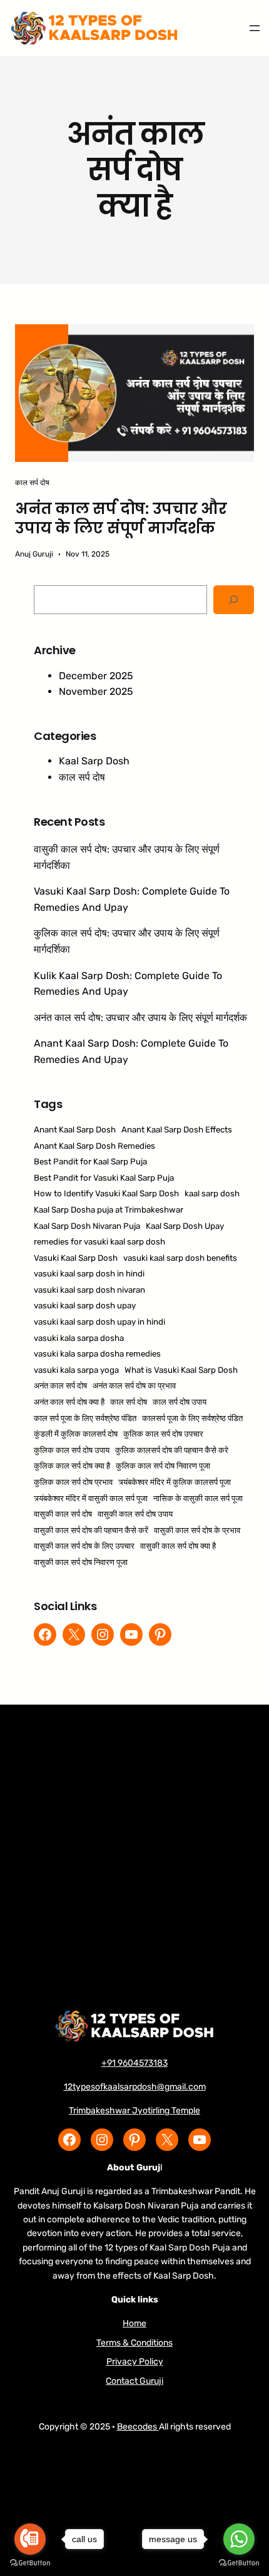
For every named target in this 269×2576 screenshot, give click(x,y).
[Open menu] (255, 28)
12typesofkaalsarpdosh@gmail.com (135, 2087)
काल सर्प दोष (32, 483)
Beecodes (138, 2427)
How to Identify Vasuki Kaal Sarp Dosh (106, 1193)
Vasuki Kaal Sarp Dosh (76, 1258)
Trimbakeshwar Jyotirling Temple (134, 2111)
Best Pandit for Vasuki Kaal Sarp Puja (104, 1178)
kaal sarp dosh (212, 1193)
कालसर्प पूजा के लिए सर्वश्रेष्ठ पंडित (192, 1418)
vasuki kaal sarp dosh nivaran (89, 1290)
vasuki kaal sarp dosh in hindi (89, 1274)
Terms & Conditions (134, 2343)
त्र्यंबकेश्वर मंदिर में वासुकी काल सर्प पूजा (91, 1498)
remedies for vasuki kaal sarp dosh (99, 1242)
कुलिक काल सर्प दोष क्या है (72, 1466)
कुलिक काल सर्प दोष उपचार (163, 1434)
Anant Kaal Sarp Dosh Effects (177, 1130)
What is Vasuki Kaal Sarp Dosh (181, 1370)
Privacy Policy (135, 2362)
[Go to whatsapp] (239, 2539)
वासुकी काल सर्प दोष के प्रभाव (197, 1530)
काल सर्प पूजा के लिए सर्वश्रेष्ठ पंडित (85, 1418)
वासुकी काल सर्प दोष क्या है (178, 1546)
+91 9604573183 (134, 2063)
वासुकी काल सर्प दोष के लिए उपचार (84, 1546)
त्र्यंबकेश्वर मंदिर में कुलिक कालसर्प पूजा (175, 1482)
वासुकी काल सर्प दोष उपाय (135, 1514)
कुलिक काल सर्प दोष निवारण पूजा (163, 1466)
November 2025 (96, 691)
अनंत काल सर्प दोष (60, 1386)
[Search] (234, 600)
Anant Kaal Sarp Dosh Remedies (94, 1146)
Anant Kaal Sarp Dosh (75, 1130)
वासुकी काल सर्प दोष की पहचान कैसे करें (91, 1530)
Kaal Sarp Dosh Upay (185, 1226)
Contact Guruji (134, 2381)
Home (134, 2323)
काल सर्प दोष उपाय (180, 1402)
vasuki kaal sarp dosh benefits (180, 1258)
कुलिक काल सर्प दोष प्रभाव (73, 1482)
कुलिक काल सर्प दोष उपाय (72, 1450)
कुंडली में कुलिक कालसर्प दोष (76, 1434)
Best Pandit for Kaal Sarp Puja (90, 1162)
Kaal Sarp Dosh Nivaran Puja (87, 1226)
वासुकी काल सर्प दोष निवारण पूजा (81, 1562)
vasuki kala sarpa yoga (76, 1370)
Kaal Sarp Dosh (94, 761)
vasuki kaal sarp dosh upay (85, 1306)
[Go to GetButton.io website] (239, 2563)
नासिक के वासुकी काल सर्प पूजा (198, 1498)
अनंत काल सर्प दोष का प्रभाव (134, 1386)
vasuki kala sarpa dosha (79, 1338)
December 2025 (96, 676)
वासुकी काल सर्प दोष (63, 1514)
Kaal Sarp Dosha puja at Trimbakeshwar (109, 1210)
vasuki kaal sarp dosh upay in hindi (99, 1322)
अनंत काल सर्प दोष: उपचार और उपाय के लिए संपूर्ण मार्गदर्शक (121, 518)
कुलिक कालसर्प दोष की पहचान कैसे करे (172, 1450)
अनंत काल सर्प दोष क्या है (69, 1402)
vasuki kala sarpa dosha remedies (97, 1354)
